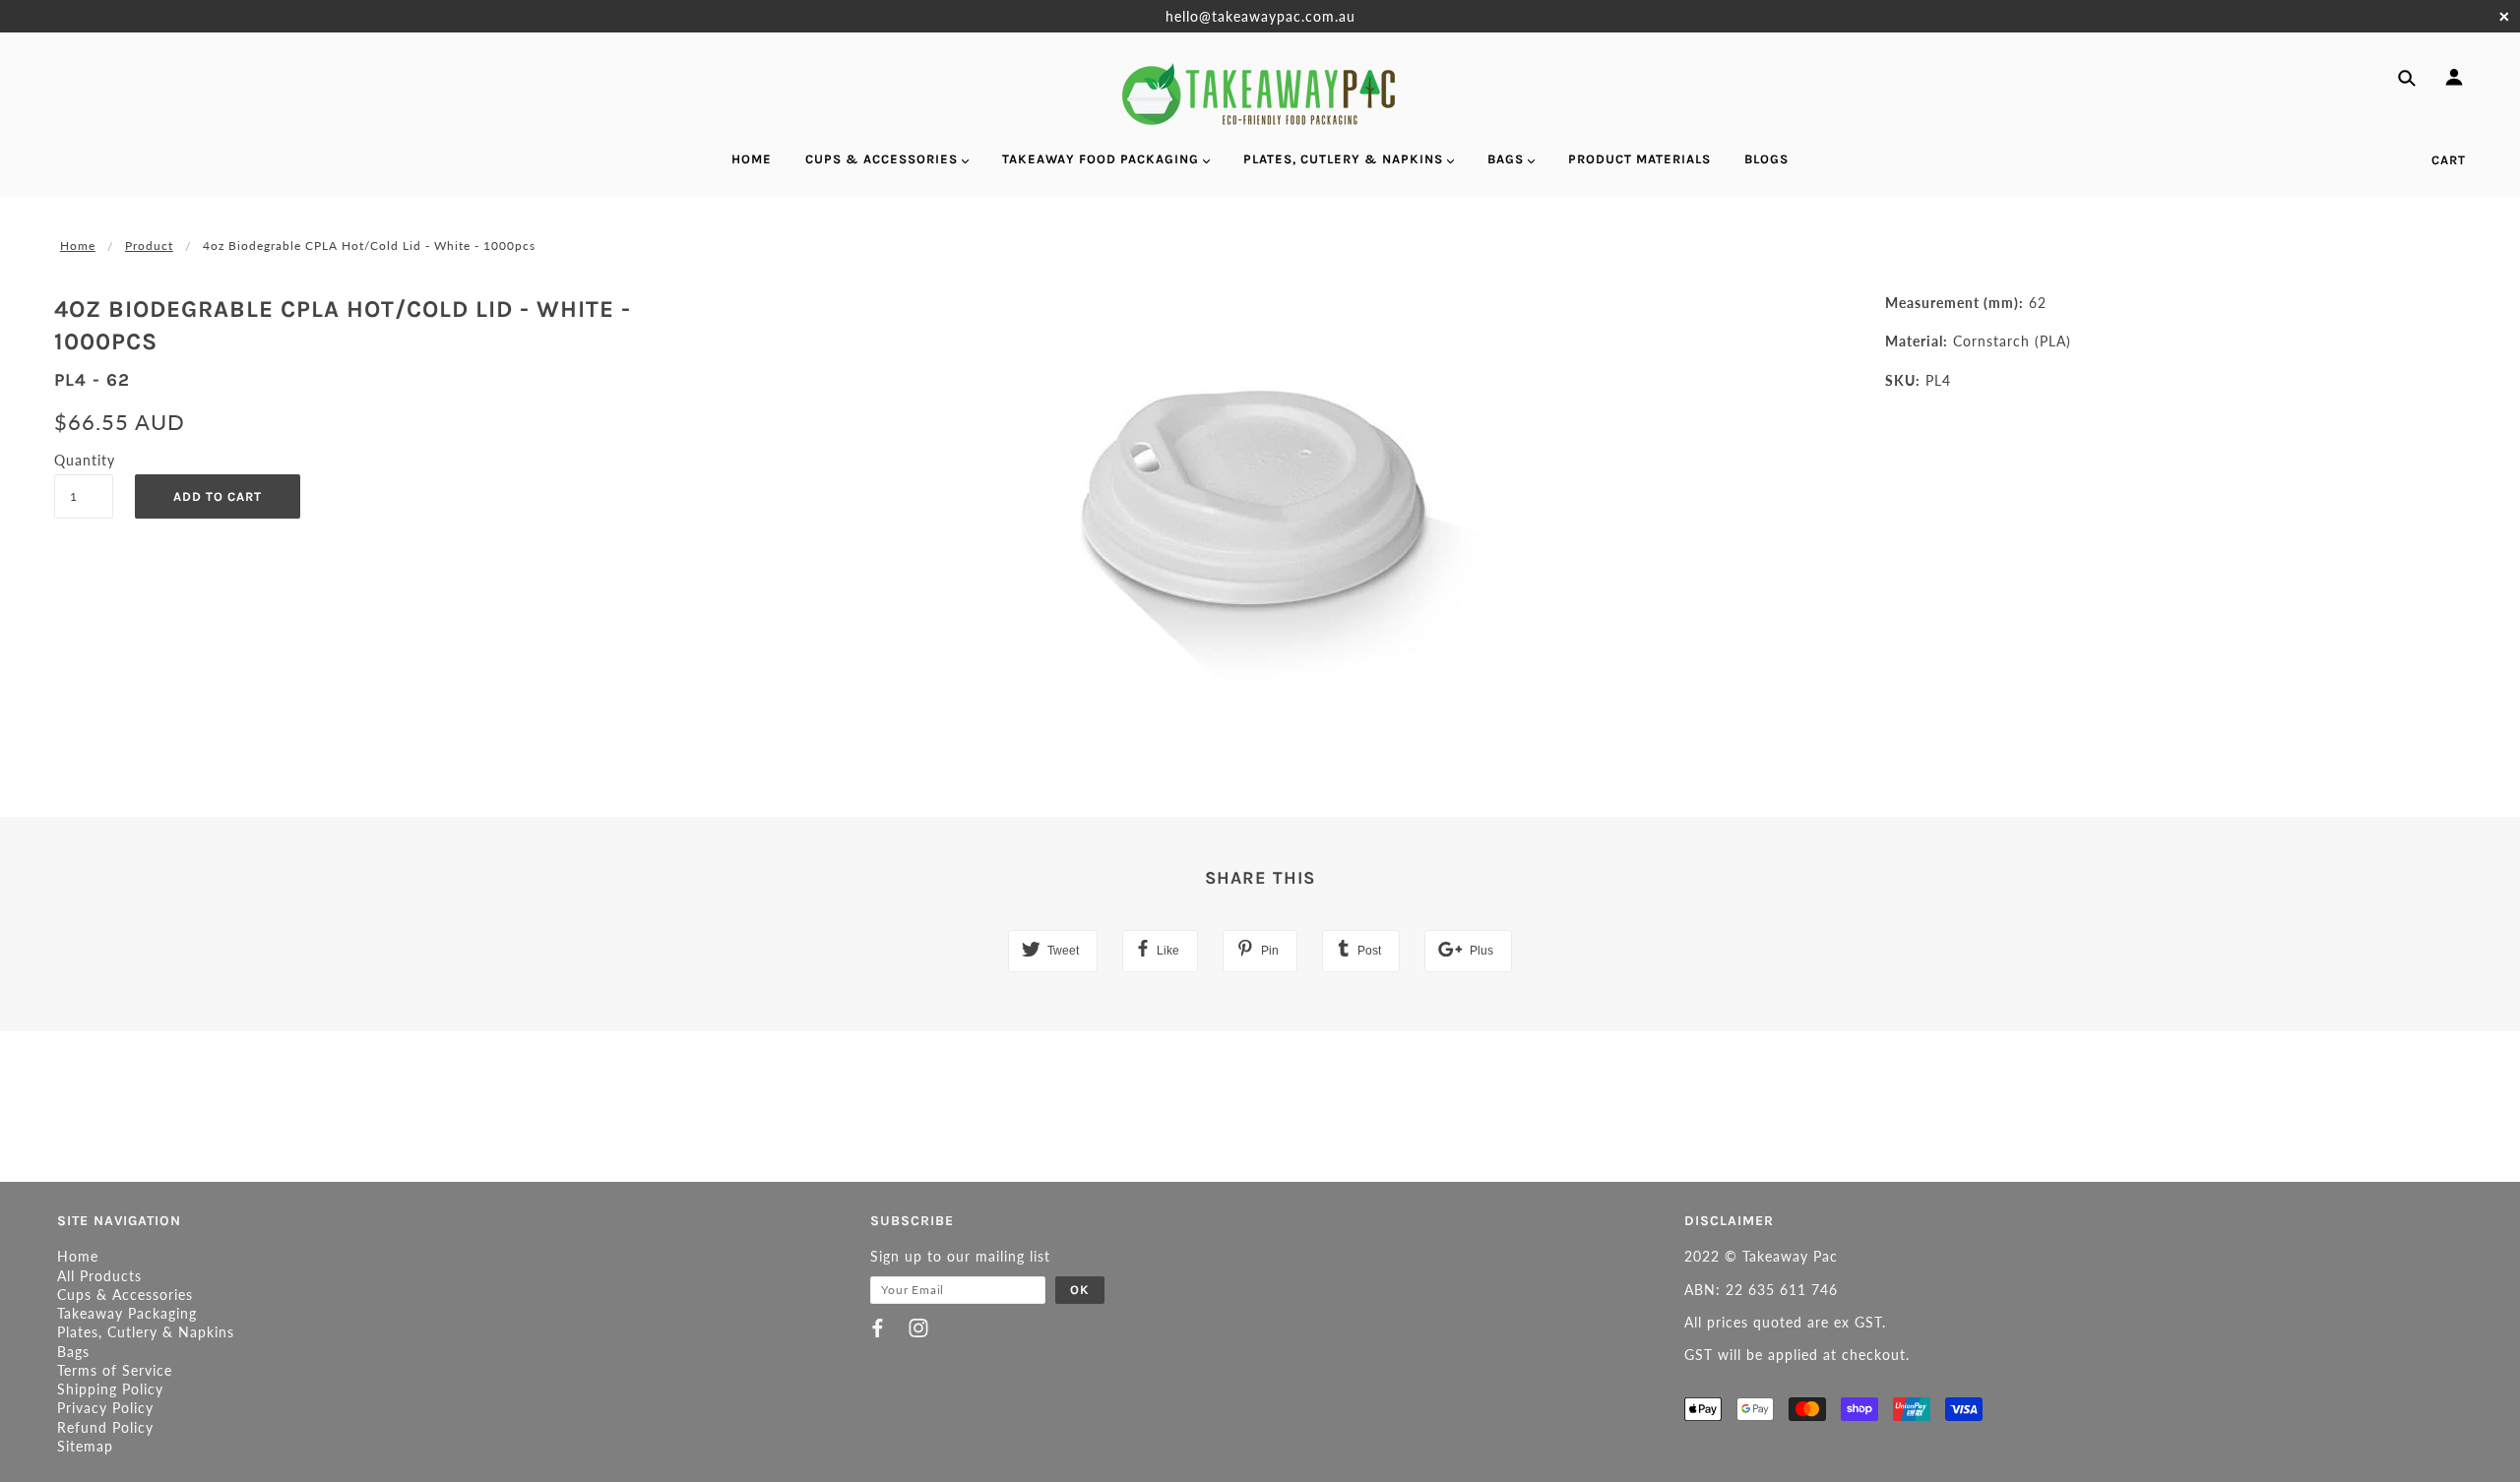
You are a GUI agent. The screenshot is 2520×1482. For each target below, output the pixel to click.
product (149, 246)
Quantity (84, 460)
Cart (2449, 160)
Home (78, 246)
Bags (73, 1352)
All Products (99, 1276)
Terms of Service (115, 1370)
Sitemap (85, 1446)
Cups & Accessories (125, 1295)
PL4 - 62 (92, 380)
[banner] (1260, 94)
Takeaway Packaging (127, 1313)
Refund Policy (105, 1427)
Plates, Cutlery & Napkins (146, 1332)
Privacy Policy (105, 1408)
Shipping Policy (110, 1389)
